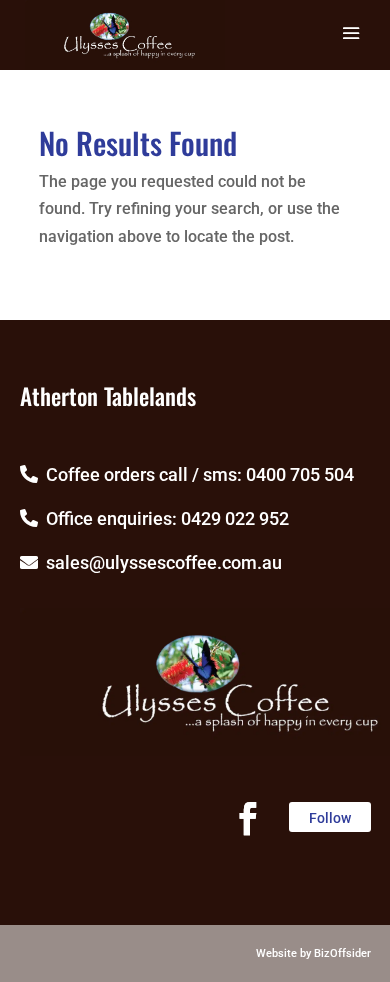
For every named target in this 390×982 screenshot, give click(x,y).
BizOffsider (342, 953)
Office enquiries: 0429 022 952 (163, 518)
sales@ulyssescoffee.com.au (160, 562)
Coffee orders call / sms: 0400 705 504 (196, 474)
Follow (330, 818)
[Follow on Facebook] (248, 819)
